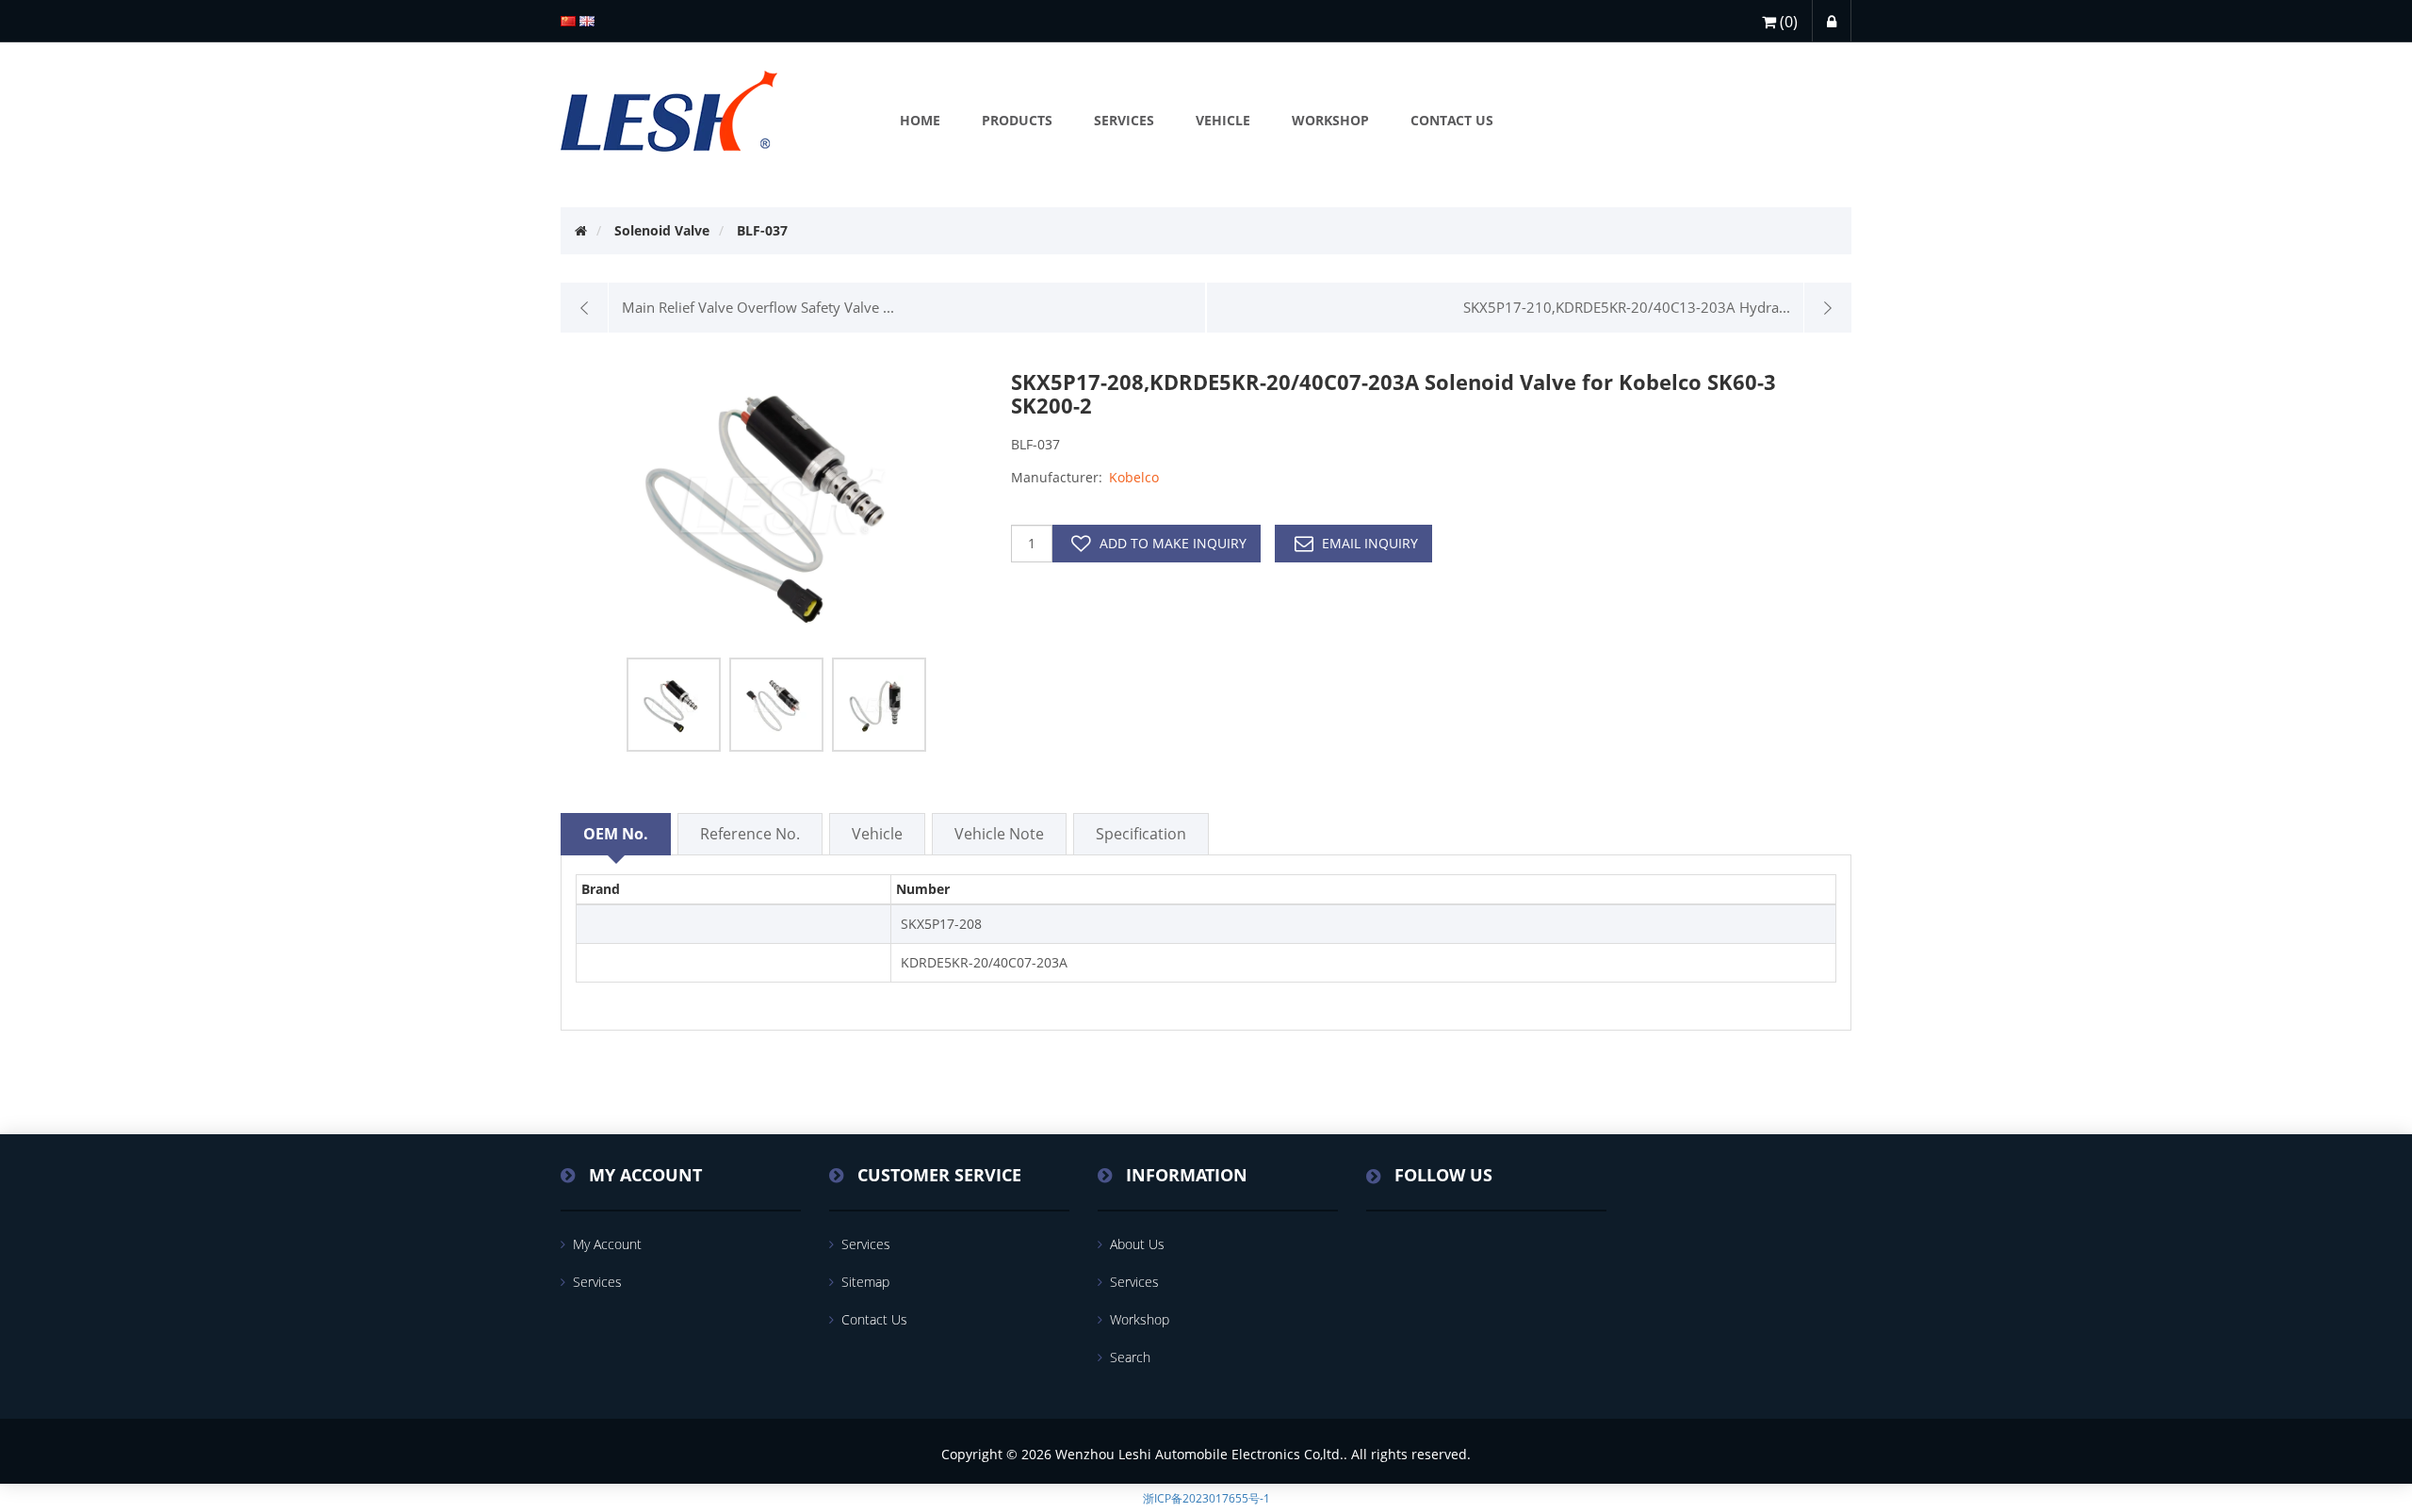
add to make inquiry (1173, 543)
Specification (1141, 834)
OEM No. (616, 834)
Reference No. (750, 834)
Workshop (1140, 1319)
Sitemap (865, 1282)
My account (607, 1244)
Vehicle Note (999, 834)
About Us (1137, 1244)
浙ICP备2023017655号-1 (1206, 1498)
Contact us (874, 1319)
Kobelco (1134, 477)
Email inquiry (1370, 543)
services (597, 1282)
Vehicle (877, 834)
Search (1130, 1357)
